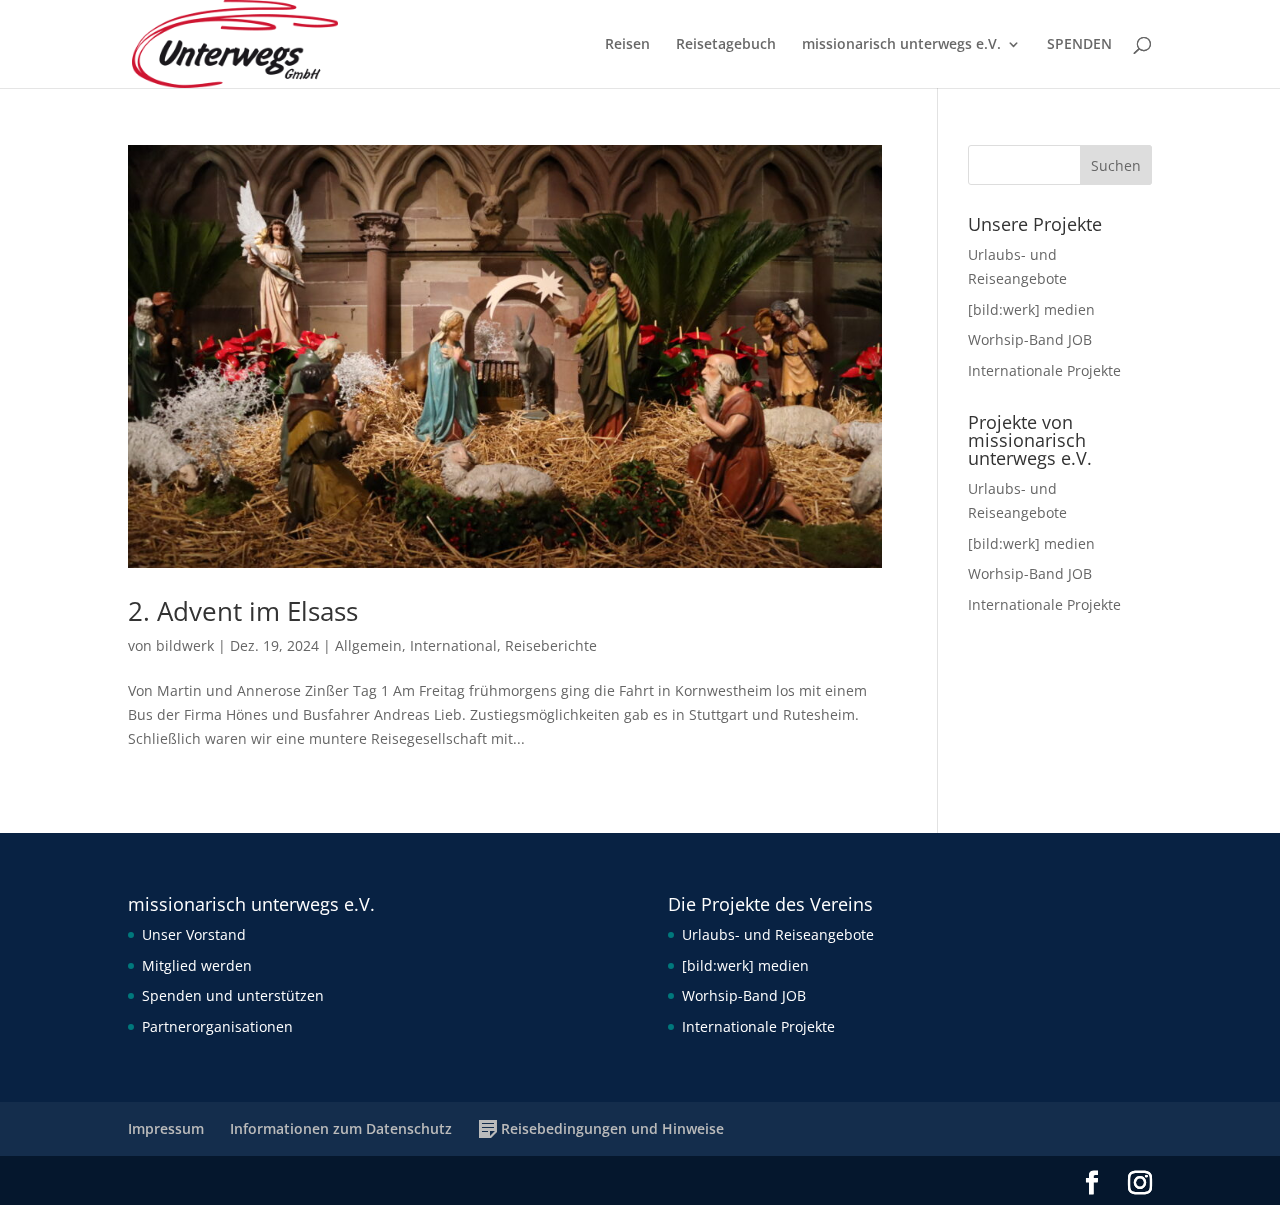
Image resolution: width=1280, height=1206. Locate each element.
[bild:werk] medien (1031, 309)
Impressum (166, 1128)
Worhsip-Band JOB (1030, 339)
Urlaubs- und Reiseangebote (778, 934)
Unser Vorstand (194, 934)
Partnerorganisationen (217, 1026)
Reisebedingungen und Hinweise (612, 1128)
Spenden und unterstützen (233, 995)
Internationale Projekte (1044, 370)
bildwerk (185, 645)
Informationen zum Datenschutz (341, 1128)
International (453, 645)
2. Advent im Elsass (243, 611)
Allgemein (368, 645)
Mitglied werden (197, 965)
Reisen (627, 45)
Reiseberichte (551, 645)
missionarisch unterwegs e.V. (901, 45)
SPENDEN (1079, 45)
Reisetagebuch (726, 45)
